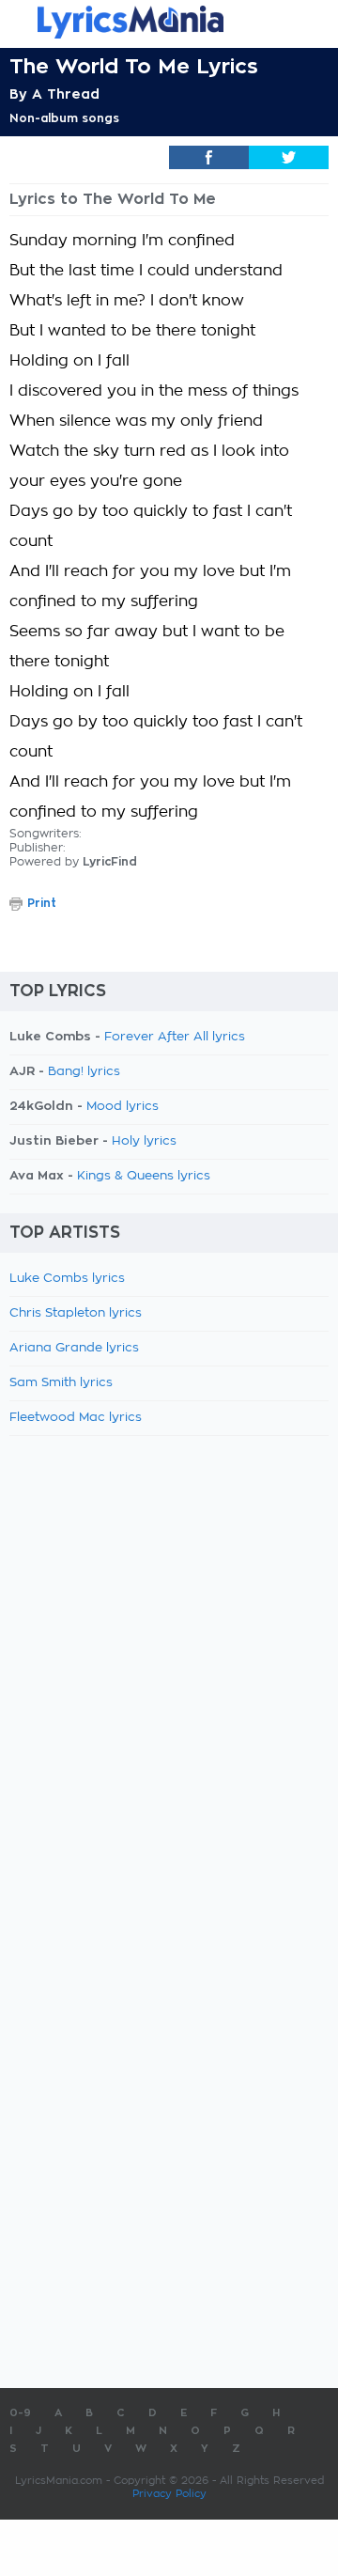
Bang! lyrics (84, 1072)
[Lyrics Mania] (169, 22)
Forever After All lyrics (175, 1037)
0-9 (20, 2413)
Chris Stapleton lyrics (76, 1313)
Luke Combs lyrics (67, 1279)
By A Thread (54, 94)
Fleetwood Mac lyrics (76, 1418)
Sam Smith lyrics (61, 1383)
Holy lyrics (144, 1141)
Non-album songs (64, 118)
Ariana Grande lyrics (74, 1348)
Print (42, 903)
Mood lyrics (123, 1107)
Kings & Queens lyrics (144, 1176)
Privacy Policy (169, 2494)
